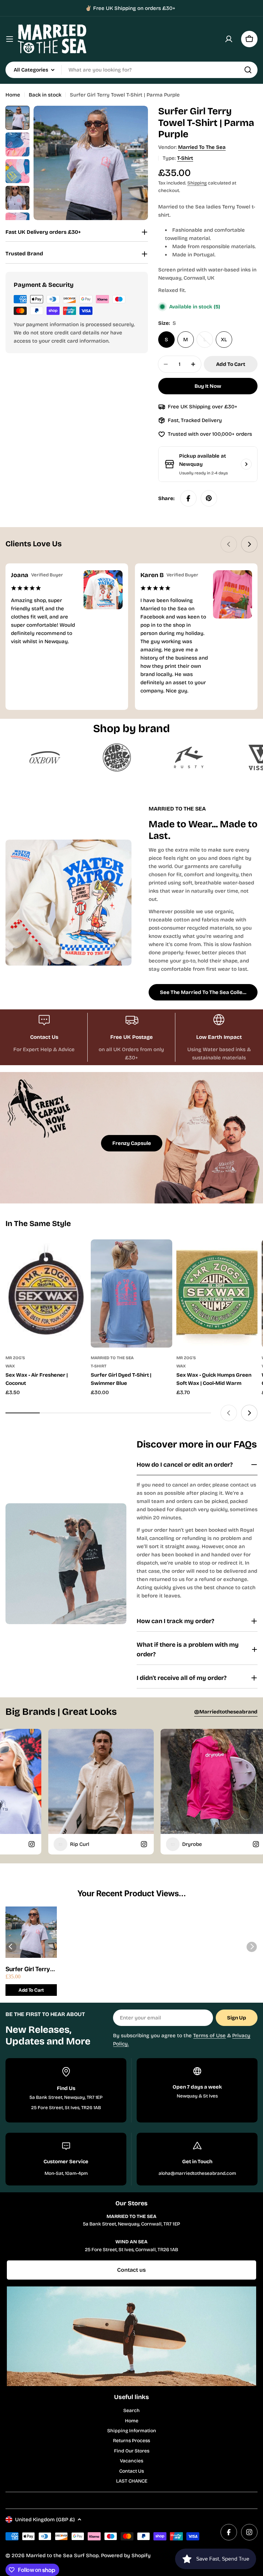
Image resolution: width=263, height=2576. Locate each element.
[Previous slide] (229, 544)
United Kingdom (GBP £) (45, 2520)
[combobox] (131, 70)
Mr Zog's (15, 1358)
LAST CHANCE (132, 2481)
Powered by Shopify (126, 2555)
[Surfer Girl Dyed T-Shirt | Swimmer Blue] (131, 1293)
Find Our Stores (132, 2451)
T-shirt (185, 158)
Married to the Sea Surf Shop (62, 2555)
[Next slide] (249, 544)
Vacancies (131, 2461)
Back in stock (45, 95)
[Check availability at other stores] (246, 464)
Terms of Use (209, 2036)
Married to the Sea (202, 147)
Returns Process (131, 2441)
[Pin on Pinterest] (209, 498)
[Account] (229, 39)
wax (10, 1366)
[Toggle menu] (10, 39)
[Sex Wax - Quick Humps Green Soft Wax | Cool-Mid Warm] (217, 1293)
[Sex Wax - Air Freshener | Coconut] (46, 1293)
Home (13, 95)
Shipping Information (132, 2431)
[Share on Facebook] (188, 498)
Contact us (131, 2270)
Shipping (197, 183)
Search (131, 2411)
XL (224, 340)
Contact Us (131, 2471)
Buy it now (208, 386)
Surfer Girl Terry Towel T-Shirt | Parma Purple (28, 1969)
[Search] (248, 70)
